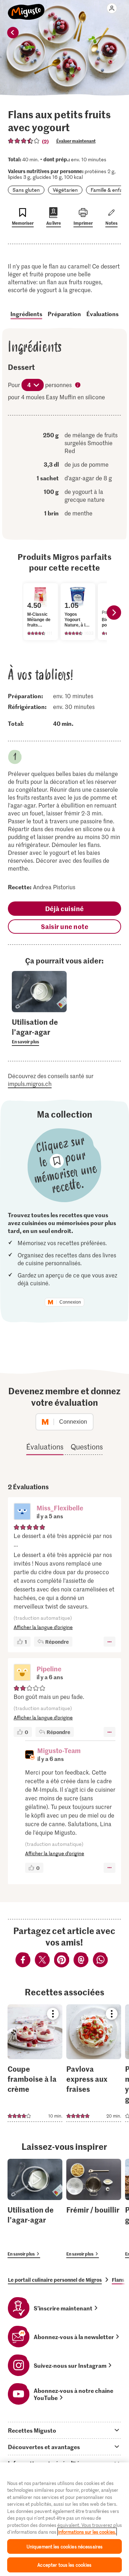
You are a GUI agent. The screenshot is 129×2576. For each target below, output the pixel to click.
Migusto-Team (59, 1750)
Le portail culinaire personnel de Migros (55, 2280)
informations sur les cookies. (87, 2532)
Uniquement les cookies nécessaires (64, 2546)
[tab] (64, 2430)
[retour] (13, 33)
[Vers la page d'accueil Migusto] (26, 8)
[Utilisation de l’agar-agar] (35, 2208)
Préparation (64, 314)
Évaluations (102, 314)
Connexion (70, 1302)
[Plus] (109, 1642)
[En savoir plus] (39, 1031)
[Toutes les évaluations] (24, 141)
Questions (87, 1447)
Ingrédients (26, 314)
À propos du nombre (78, 386)
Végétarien (65, 190)
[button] (22, 1512)
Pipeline (49, 1669)
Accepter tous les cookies (64, 2565)
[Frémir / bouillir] (94, 2208)
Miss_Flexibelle (60, 1508)
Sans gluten (26, 190)
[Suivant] (114, 613)
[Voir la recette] (35, 2063)
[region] (64, 2519)
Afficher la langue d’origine (43, 1627)
